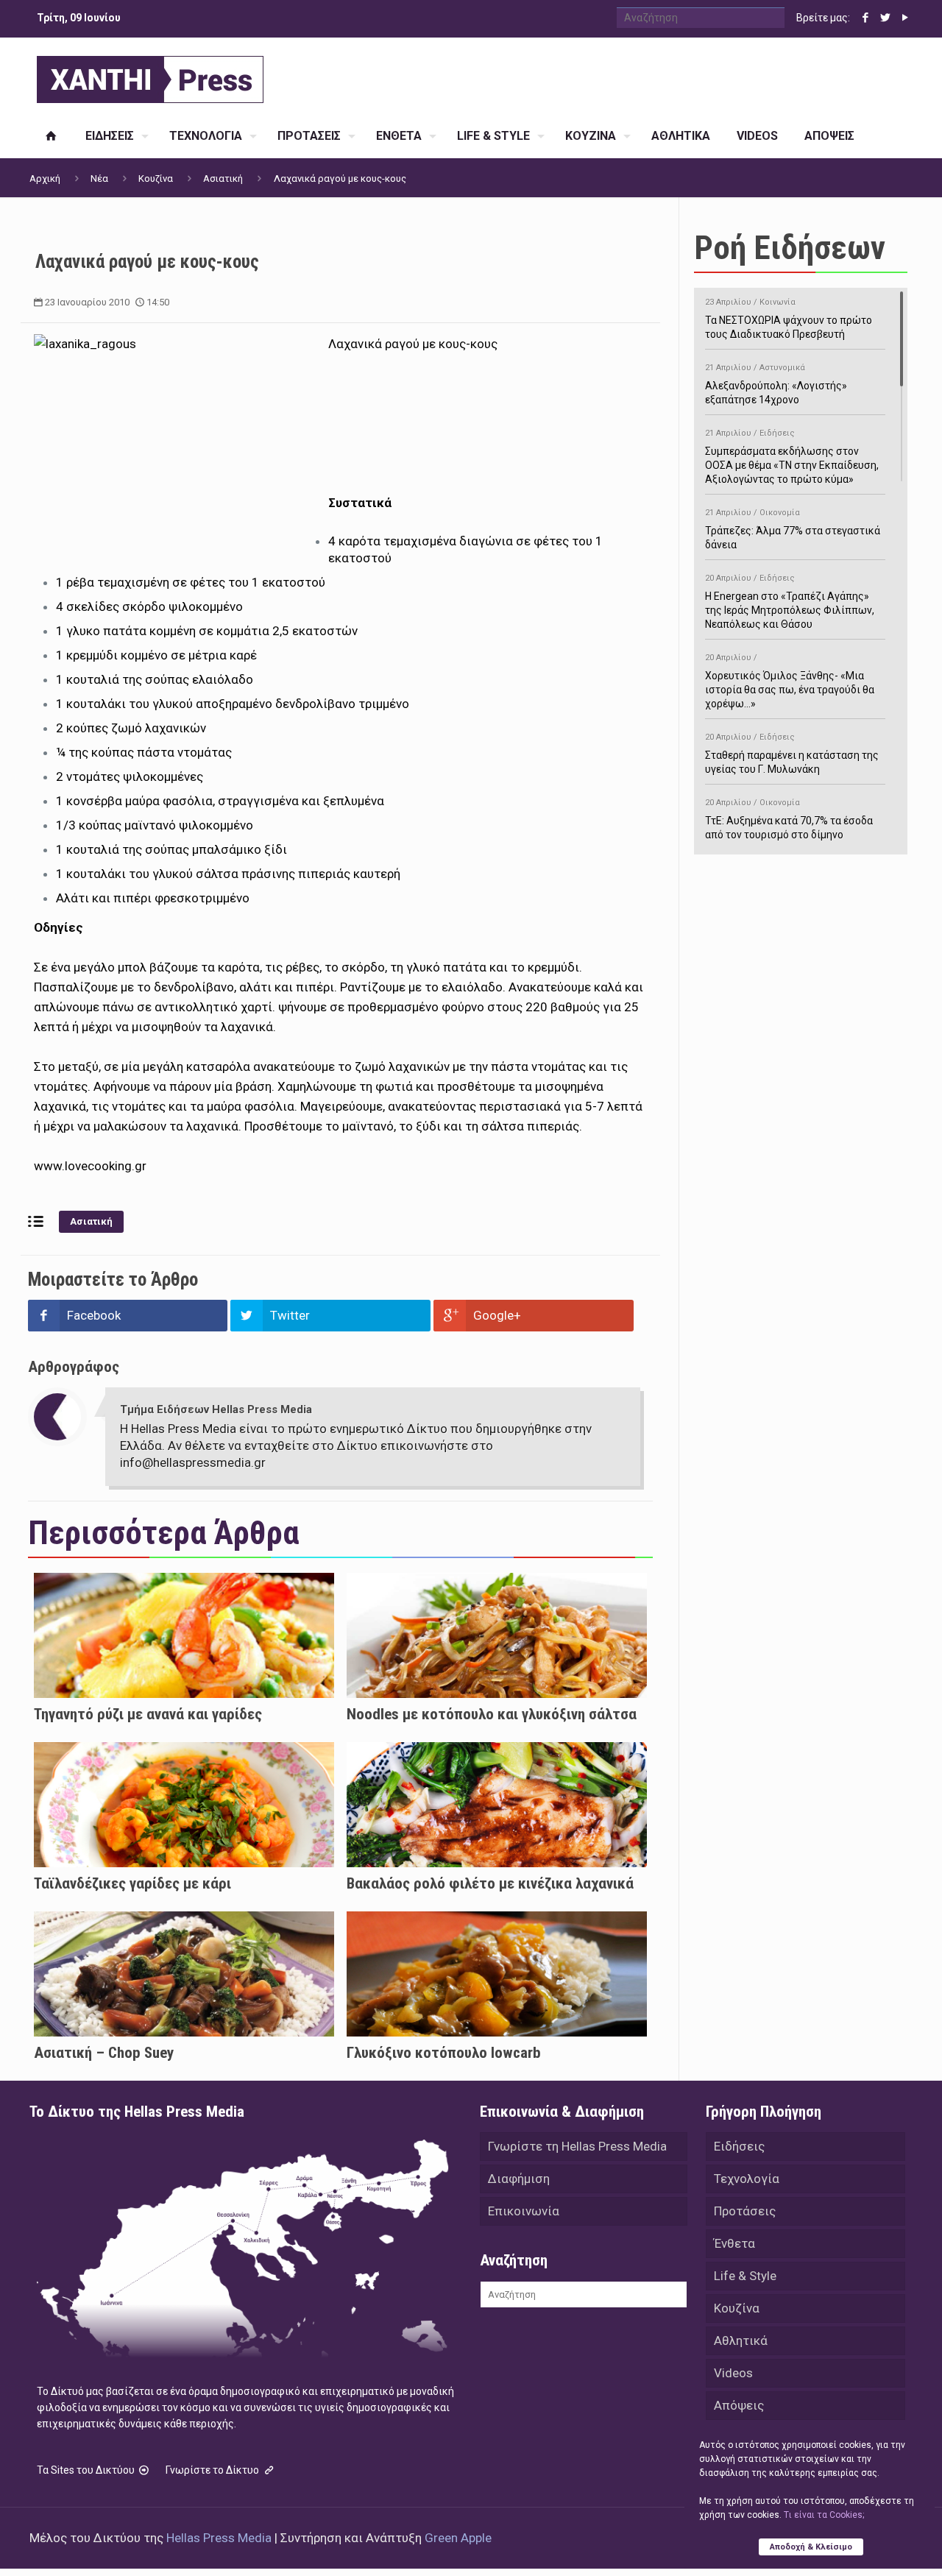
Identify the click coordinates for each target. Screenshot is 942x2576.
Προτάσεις (745, 2211)
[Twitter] (885, 18)
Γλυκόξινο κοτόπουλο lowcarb (444, 2053)
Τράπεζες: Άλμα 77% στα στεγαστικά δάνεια (793, 529)
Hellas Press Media (219, 2538)
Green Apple (458, 2538)
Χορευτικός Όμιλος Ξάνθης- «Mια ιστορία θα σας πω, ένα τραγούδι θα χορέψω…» (790, 681)
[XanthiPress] (150, 76)
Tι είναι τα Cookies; (824, 2515)
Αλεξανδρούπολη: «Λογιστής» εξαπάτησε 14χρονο (776, 384)
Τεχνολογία (747, 2179)
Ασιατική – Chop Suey (104, 2053)
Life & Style (745, 2276)
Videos (733, 2373)
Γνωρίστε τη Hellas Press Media (577, 2146)
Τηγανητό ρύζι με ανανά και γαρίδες (148, 1714)
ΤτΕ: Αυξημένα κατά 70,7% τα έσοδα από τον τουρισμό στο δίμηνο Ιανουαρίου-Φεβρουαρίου (789, 826)
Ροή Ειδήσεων (790, 248)
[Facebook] (865, 18)
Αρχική (45, 178)
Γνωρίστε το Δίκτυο (213, 2470)
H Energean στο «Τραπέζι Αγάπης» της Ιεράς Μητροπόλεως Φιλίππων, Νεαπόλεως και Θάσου (790, 602)
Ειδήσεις (739, 2146)
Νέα (99, 178)
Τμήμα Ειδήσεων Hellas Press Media (216, 1409)
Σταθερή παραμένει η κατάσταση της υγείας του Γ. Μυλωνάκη (792, 754)
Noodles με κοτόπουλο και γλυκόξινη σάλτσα (492, 1714)
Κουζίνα (156, 178)
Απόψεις (739, 2405)
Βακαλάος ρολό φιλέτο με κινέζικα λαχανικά (490, 1883)
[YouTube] (905, 18)
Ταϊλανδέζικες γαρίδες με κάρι (132, 1883)
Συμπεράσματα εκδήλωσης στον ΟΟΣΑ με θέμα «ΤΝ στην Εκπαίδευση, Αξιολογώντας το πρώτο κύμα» (792, 457)
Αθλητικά (741, 2340)
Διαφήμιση (519, 2179)
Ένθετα (734, 2243)
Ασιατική (223, 178)
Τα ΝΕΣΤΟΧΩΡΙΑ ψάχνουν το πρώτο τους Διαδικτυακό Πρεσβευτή (789, 319)
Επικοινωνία (524, 2211)
